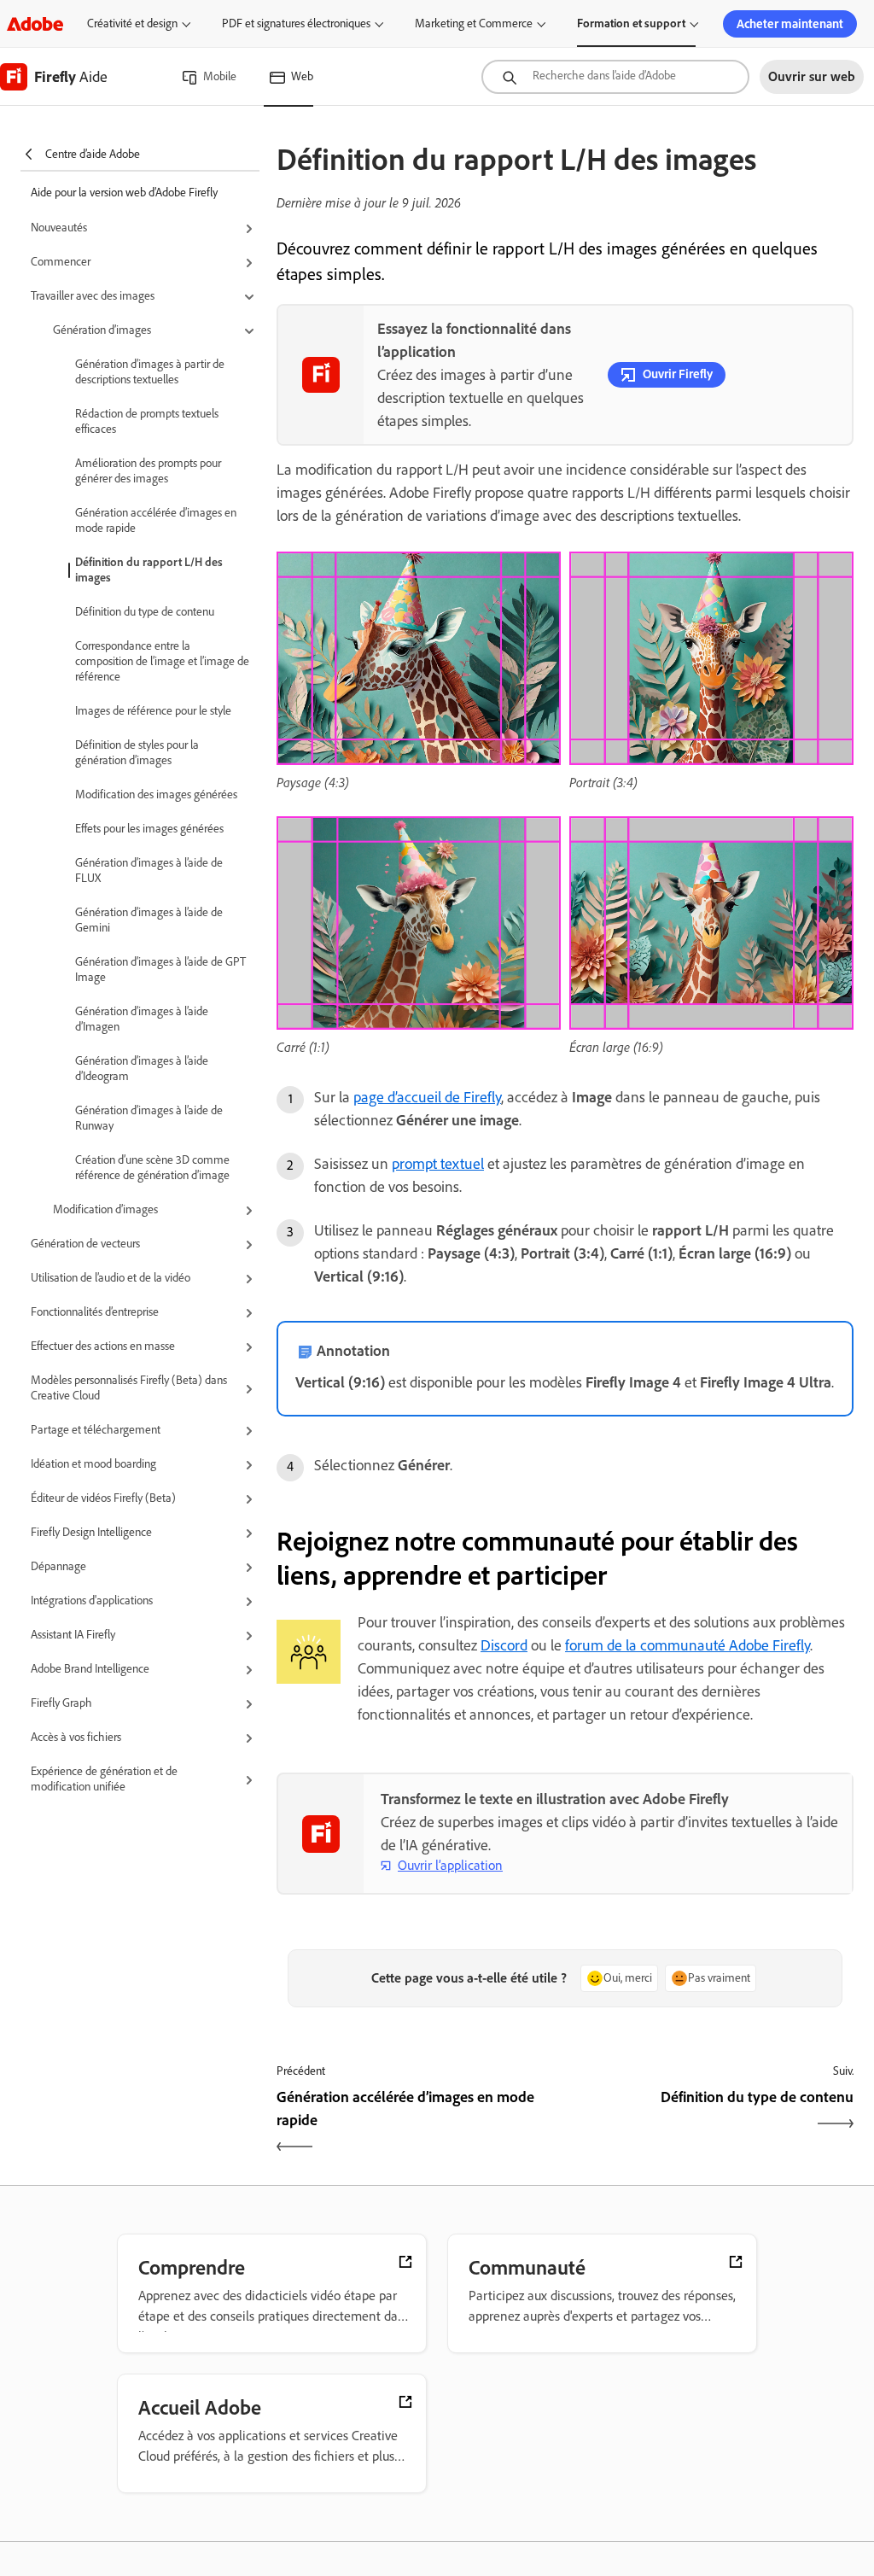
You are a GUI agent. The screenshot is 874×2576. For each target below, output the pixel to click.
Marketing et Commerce (474, 23)
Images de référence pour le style (153, 711)
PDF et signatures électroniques (296, 23)
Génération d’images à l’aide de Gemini (149, 920)
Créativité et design (132, 23)
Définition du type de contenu (145, 612)
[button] (145, 229)
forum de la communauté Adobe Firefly (688, 1645)
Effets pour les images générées (149, 829)
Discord (504, 1645)
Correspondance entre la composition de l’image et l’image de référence (162, 661)
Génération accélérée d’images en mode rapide (156, 520)
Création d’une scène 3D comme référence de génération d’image (152, 1168)
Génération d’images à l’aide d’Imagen (142, 1019)
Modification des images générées (156, 794)
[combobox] (615, 77)
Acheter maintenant (790, 24)
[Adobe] (35, 23)
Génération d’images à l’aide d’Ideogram (142, 1069)
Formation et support (631, 23)
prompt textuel (438, 1164)
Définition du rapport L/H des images (149, 570)
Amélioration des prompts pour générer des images (148, 471)
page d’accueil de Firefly (427, 1097)
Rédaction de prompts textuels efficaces (147, 421)
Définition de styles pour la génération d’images (137, 753)
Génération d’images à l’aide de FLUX (149, 870)
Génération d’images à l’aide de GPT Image (160, 970)
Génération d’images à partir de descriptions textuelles (150, 372)
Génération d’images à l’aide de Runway (149, 1118)
